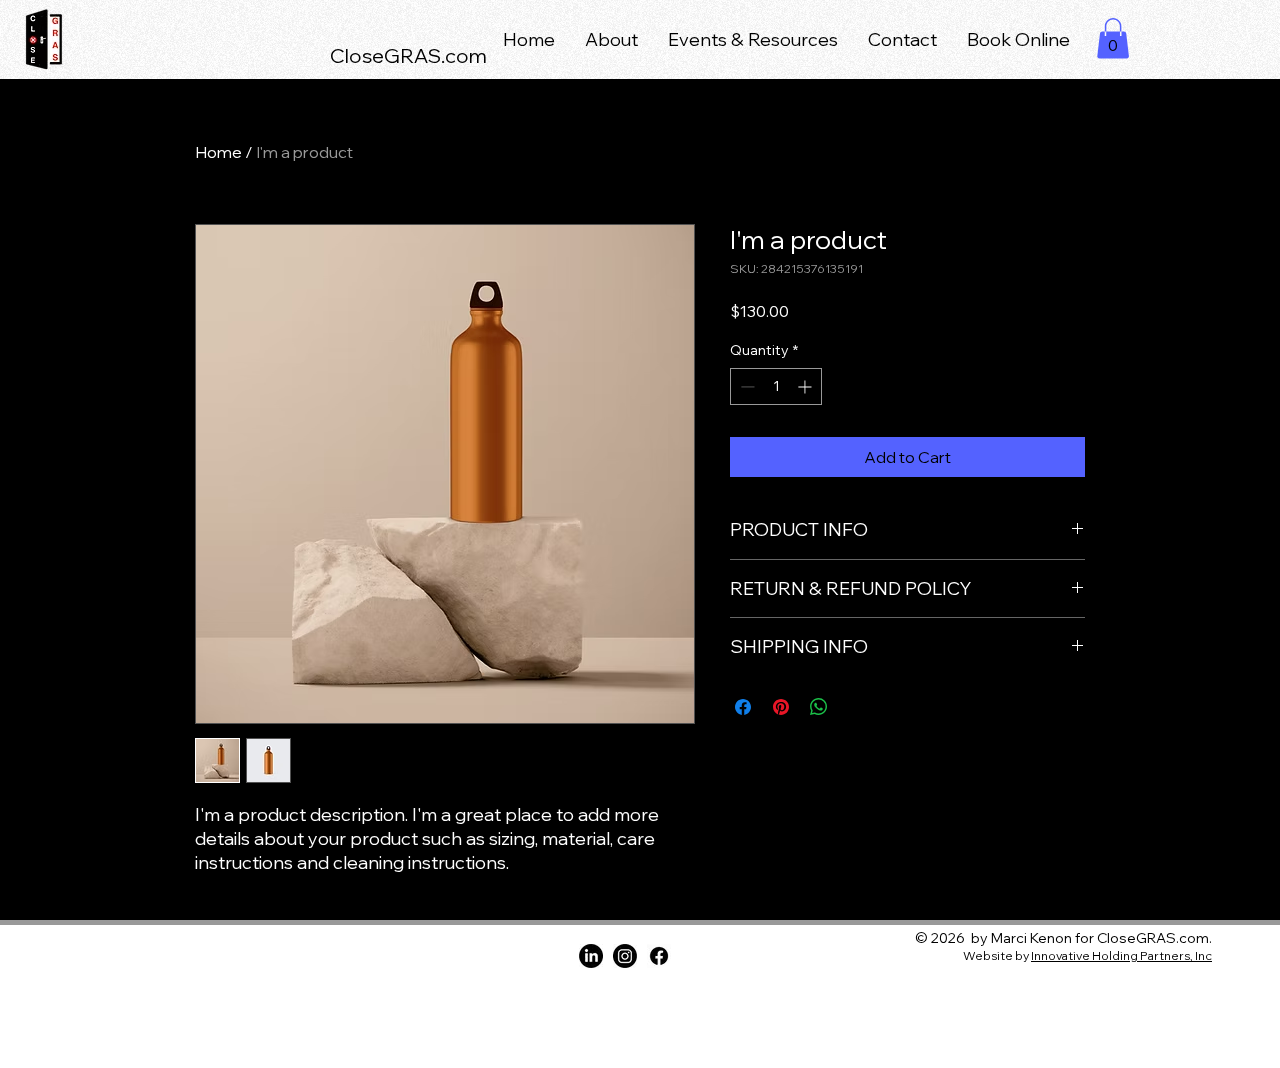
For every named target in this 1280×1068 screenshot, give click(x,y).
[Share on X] (857, 707)
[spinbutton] (776, 386)
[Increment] (806, 386)
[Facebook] (659, 956)
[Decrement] (745, 386)
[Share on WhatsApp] (819, 707)
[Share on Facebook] (743, 707)
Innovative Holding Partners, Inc (1121, 955)
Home (218, 152)
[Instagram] (625, 956)
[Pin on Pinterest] (781, 707)
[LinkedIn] (591, 956)
